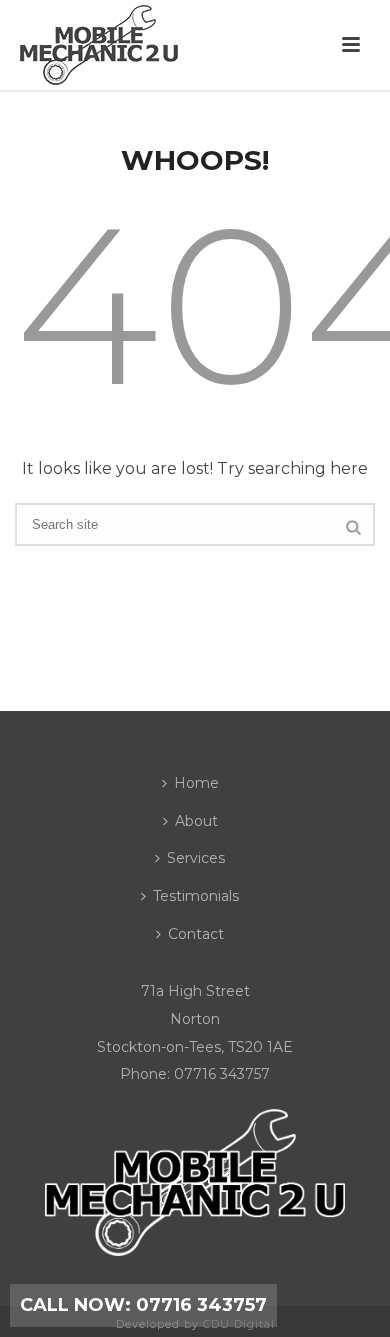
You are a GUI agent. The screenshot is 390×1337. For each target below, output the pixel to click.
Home (196, 783)
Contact (196, 934)
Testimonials (196, 896)
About (196, 821)
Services (196, 858)
